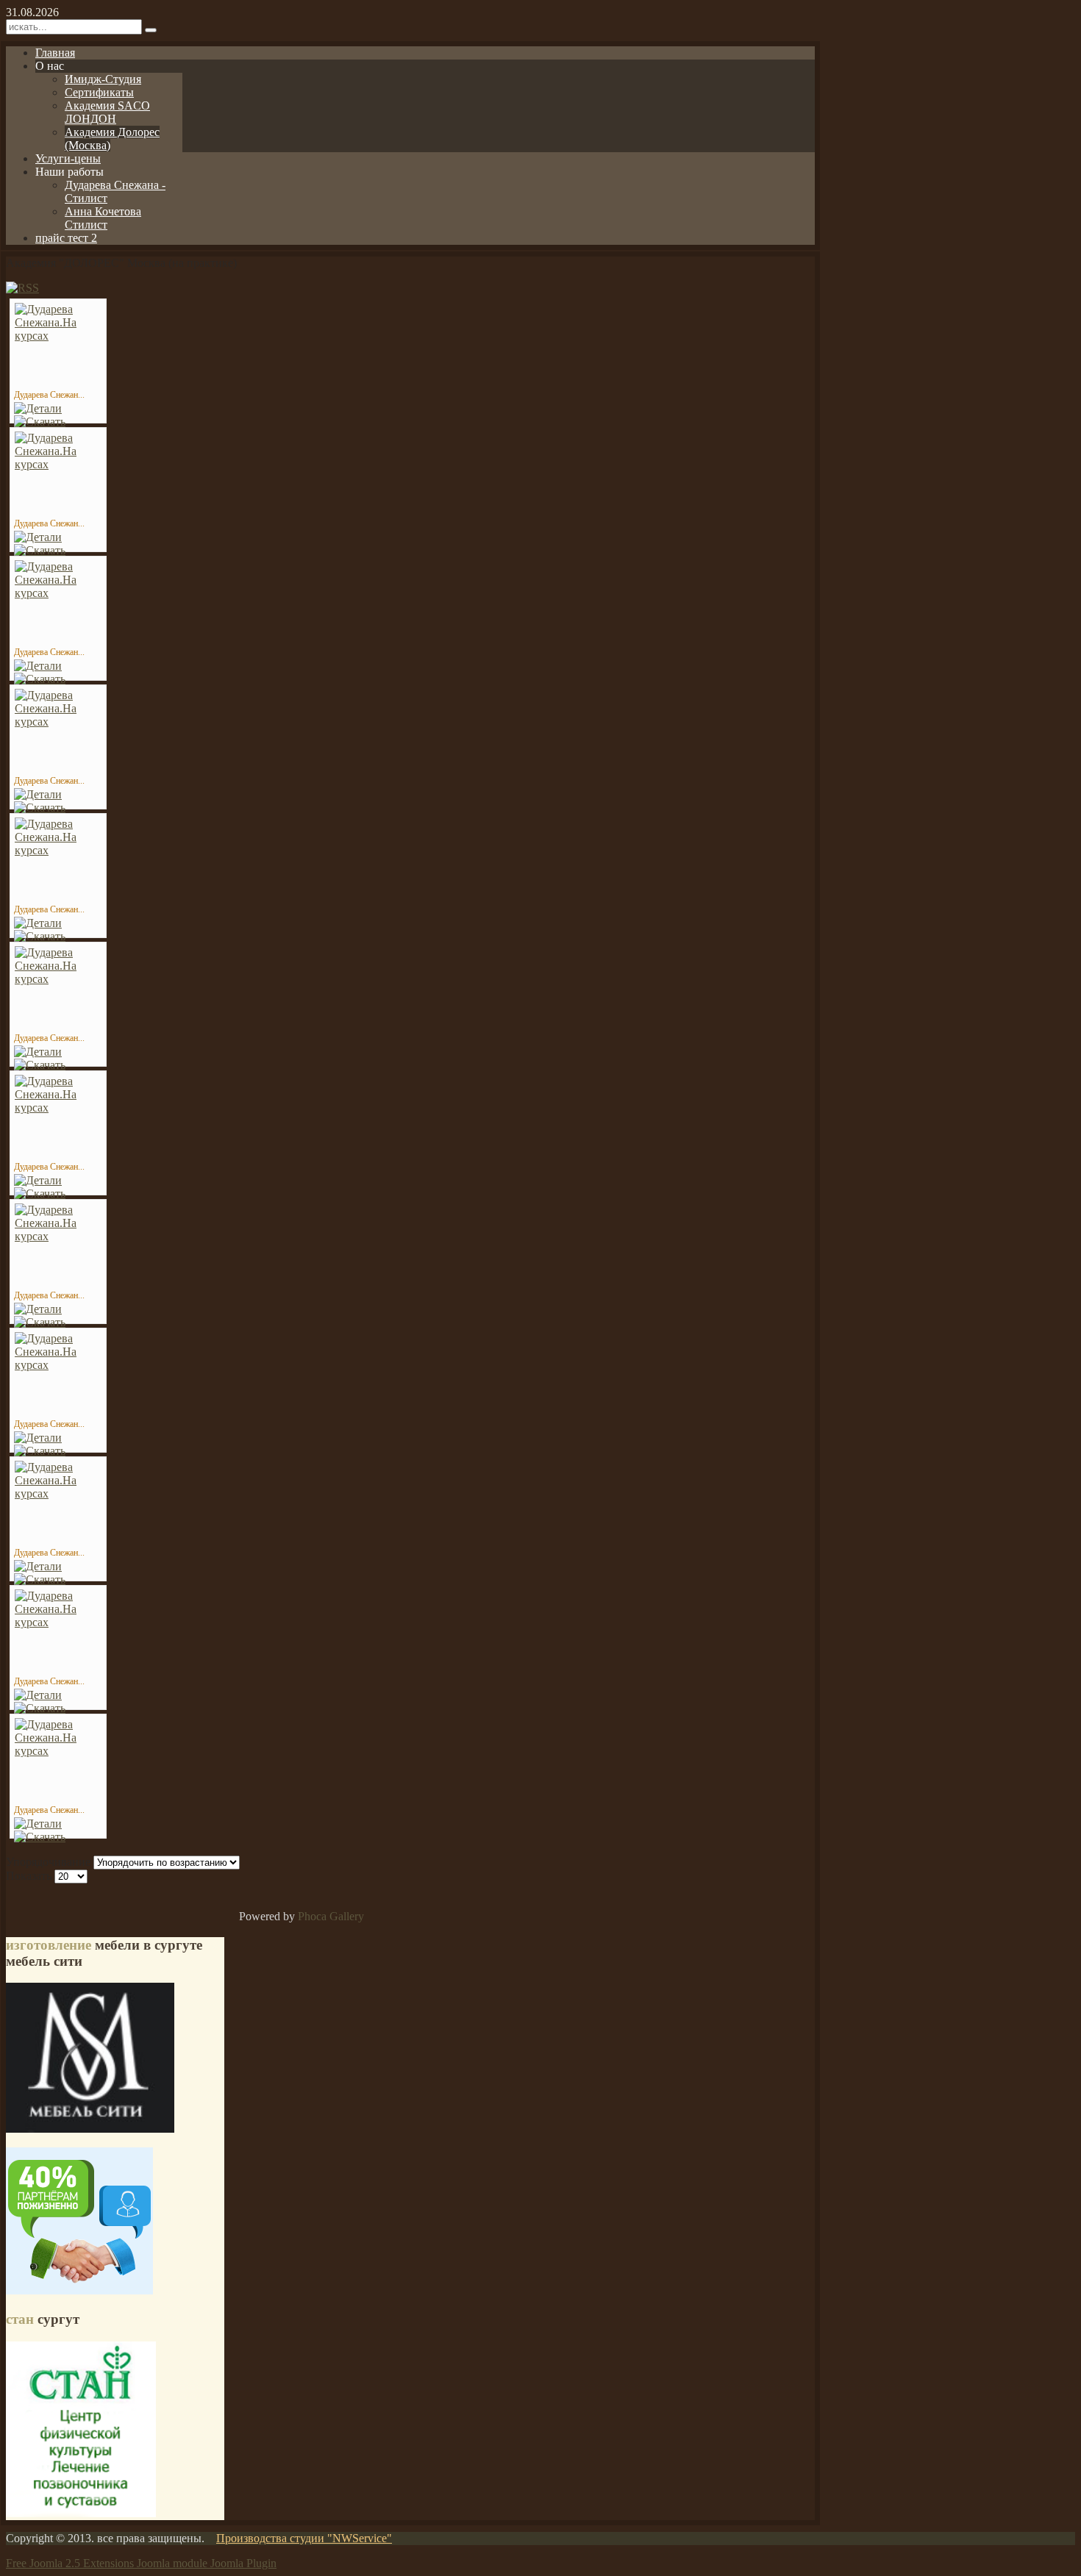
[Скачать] (40, 422)
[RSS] (22, 288)
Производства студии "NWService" (304, 2538)
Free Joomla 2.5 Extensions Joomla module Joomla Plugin (141, 2563)
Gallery (347, 1916)
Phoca (312, 1916)
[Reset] (151, 30)
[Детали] (38, 408)
